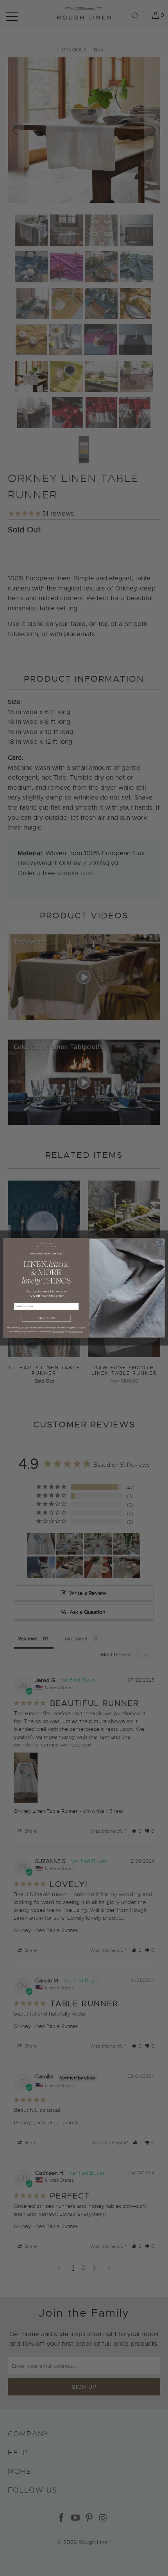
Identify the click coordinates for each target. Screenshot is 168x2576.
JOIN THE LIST (46, 1318)
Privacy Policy (59, 1331)
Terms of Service (76, 1331)
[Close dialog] (161, 1242)
